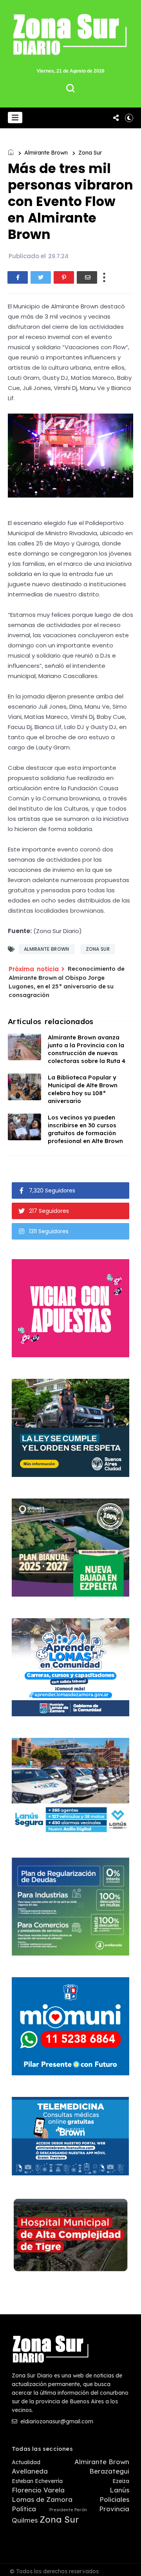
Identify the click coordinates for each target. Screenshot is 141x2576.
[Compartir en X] (41, 277)
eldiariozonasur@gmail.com (56, 2421)
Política (24, 2509)
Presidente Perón (68, 2510)
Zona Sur (90, 153)
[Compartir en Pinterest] (64, 277)
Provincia (114, 2509)
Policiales (114, 2499)
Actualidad (26, 2462)
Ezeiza (121, 2481)
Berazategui (109, 2471)
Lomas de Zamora (42, 2499)
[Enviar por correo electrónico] (87, 277)
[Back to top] (129, 2565)
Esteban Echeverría (37, 2481)
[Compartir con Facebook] (18, 277)
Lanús (119, 2490)
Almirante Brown (46, 153)
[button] (15, 118)
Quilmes (25, 2520)
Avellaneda (30, 2471)
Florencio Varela (38, 2490)
